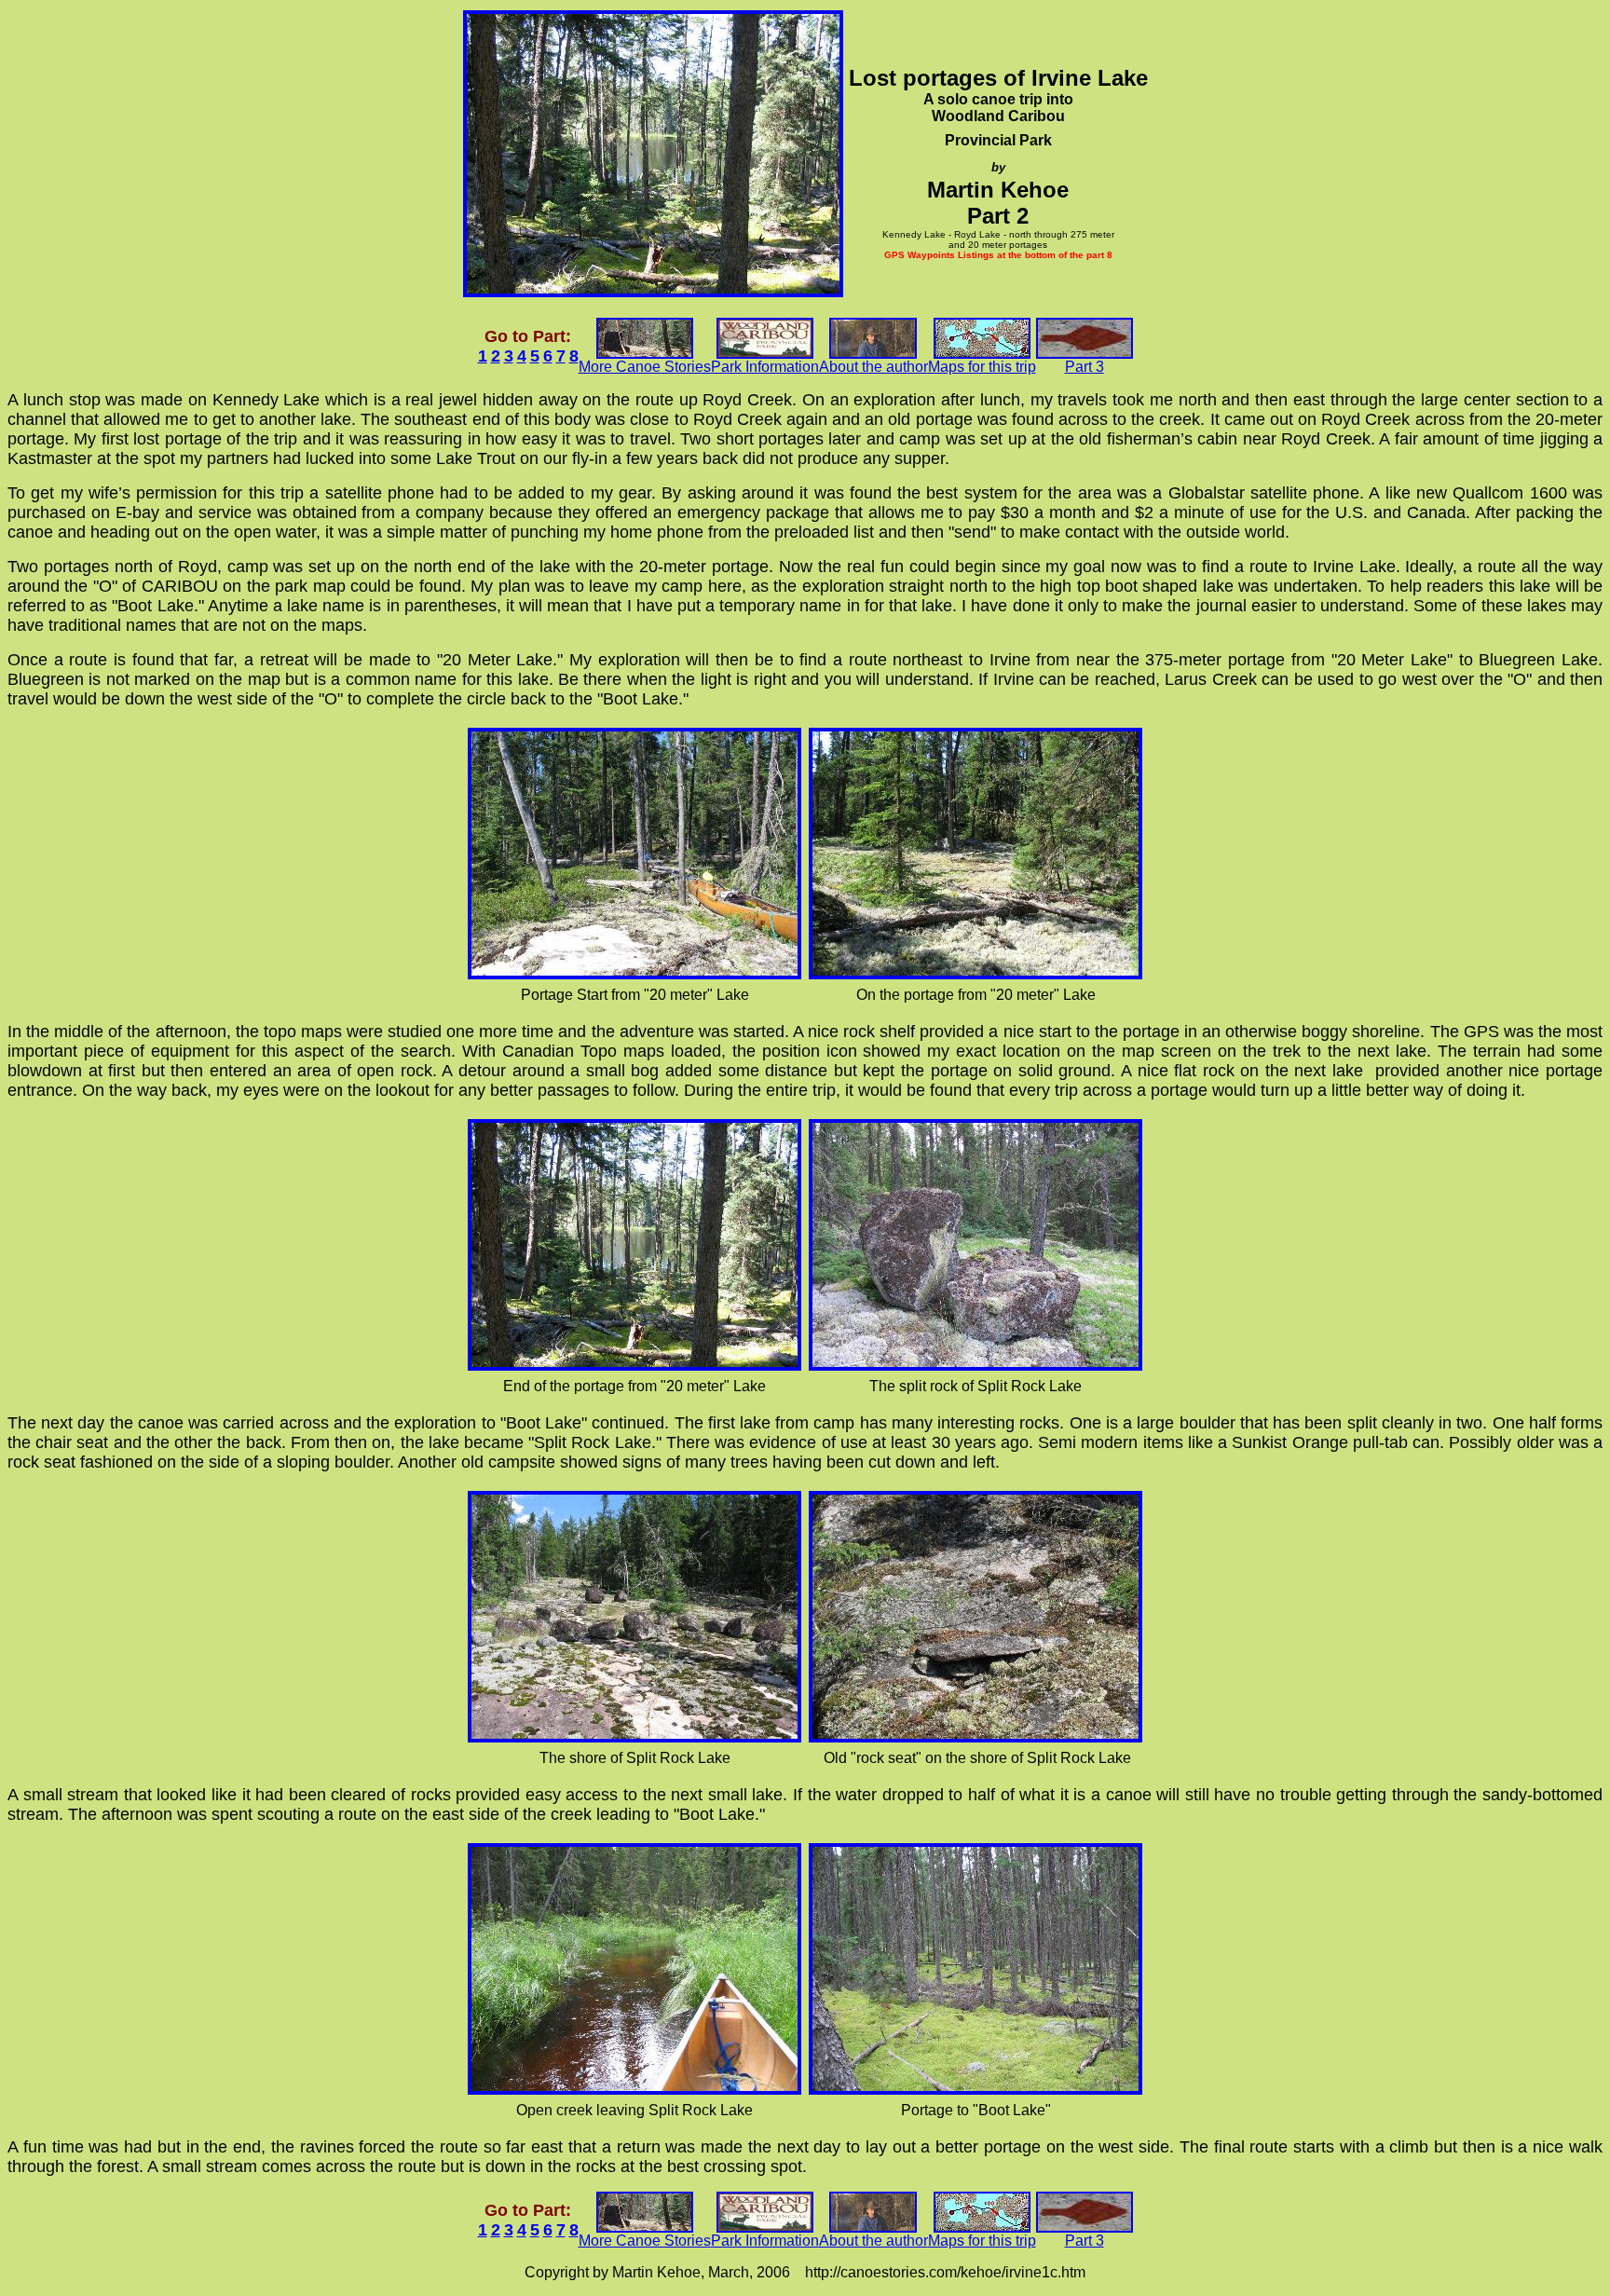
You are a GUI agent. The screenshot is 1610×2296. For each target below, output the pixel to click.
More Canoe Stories (645, 367)
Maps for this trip (982, 367)
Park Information (765, 367)
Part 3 (1085, 367)
